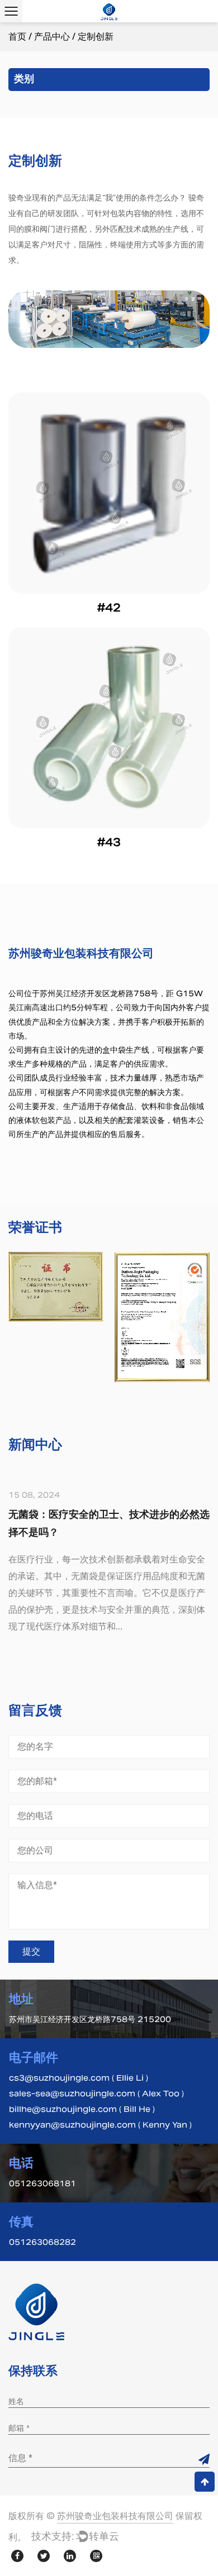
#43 (109, 842)
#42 (109, 608)
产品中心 (52, 37)
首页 (17, 37)
